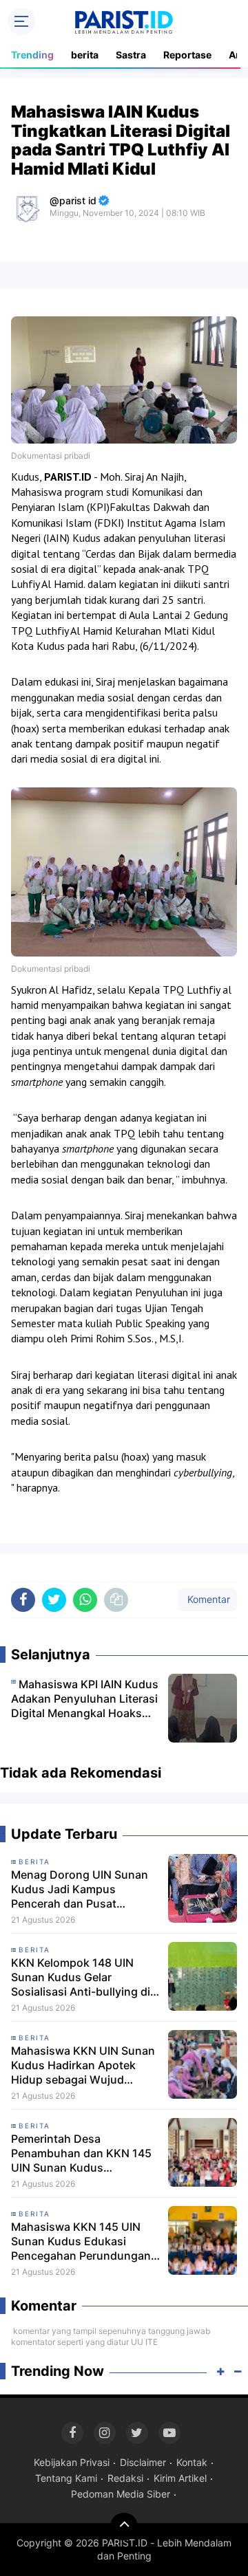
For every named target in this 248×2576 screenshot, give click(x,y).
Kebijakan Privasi (72, 2462)
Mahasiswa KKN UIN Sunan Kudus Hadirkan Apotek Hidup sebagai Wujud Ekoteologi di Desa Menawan (83, 2065)
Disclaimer (143, 2462)
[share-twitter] (54, 1600)
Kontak (192, 2462)
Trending (32, 55)
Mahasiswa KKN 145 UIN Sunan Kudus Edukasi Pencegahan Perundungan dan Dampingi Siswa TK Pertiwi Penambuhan (81, 2241)
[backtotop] (124, 2526)
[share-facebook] (23, 1600)
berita (85, 55)
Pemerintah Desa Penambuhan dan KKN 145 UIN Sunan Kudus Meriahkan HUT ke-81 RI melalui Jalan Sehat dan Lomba (81, 2153)
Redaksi (125, 2478)
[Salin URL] (116, 1600)
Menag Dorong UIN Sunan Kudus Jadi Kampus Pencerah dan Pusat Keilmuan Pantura (80, 1889)
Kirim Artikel (180, 2478)
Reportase (187, 55)
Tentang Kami (66, 2478)
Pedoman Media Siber (121, 2494)
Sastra (131, 55)
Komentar (207, 1599)
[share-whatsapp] (85, 1600)
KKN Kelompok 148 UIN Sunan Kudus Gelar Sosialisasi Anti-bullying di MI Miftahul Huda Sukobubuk (81, 1977)
